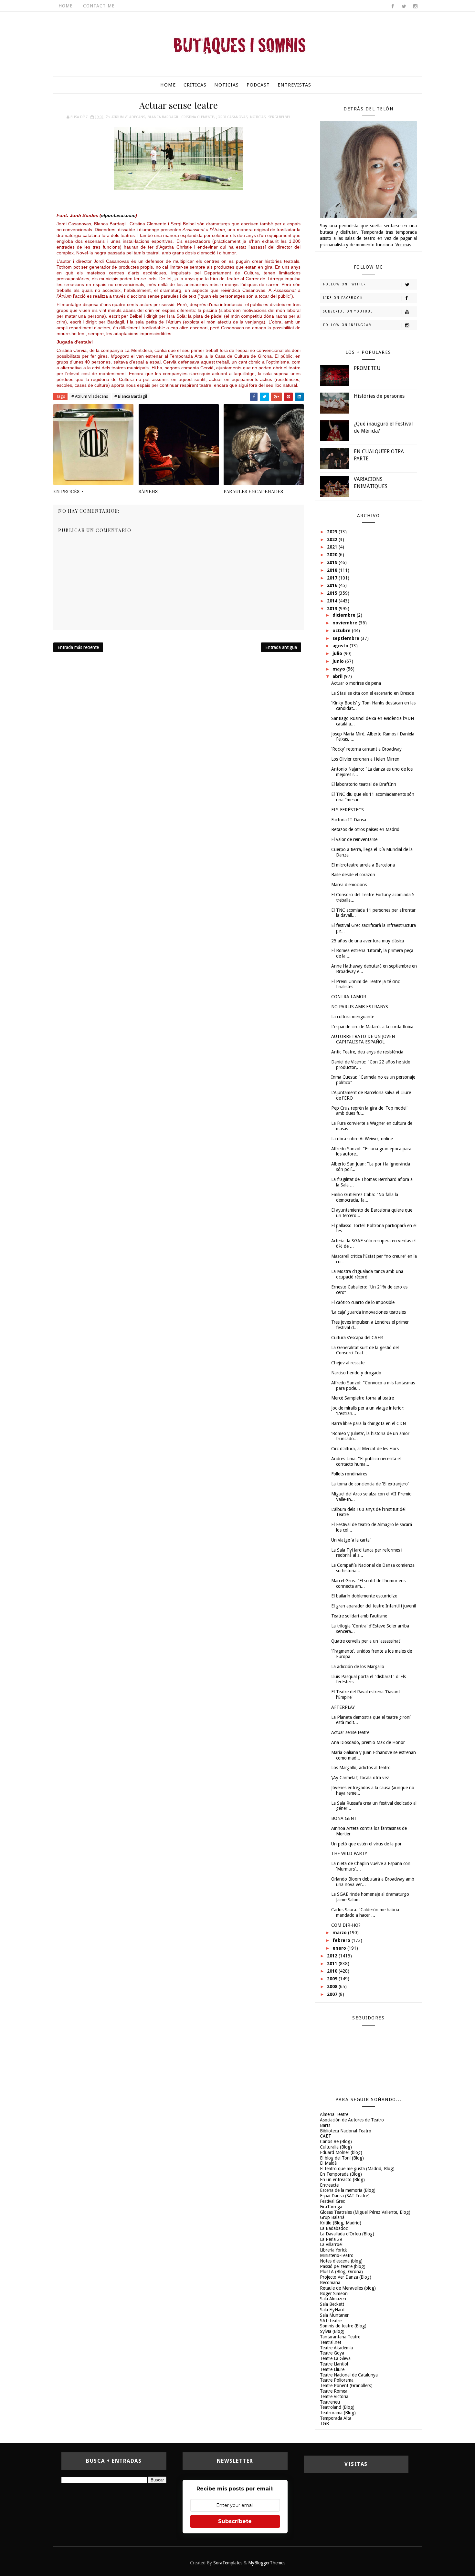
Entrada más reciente (78, 647)
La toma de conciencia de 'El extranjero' (370, 1484)
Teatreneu (330, 2402)
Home (66, 6)
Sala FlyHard (332, 2310)
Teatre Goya (332, 2353)
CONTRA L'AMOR (349, 997)
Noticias (227, 85)
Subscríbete (235, 2521)
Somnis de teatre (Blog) (343, 2326)
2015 (333, 593)
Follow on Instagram (348, 325)
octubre (342, 631)
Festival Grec (332, 2201)
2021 (333, 547)
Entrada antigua (281, 647)
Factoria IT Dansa (349, 820)
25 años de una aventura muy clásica (368, 941)
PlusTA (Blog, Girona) (341, 2272)
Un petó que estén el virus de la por (366, 1844)
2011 (333, 1964)
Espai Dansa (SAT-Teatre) (345, 2196)
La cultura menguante (353, 1017)
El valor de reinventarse (354, 839)
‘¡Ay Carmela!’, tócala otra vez (360, 1778)
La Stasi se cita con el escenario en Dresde (373, 693)
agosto (341, 646)
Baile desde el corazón (353, 875)
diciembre (345, 615)
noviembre (346, 623)
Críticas (195, 85)
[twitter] (404, 6)
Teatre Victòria (334, 2396)
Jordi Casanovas (232, 117)
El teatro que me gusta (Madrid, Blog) (357, 2169)
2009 (333, 1979)
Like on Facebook (343, 298)
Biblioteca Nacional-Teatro (346, 2131)
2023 (333, 532)
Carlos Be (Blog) (336, 2141)
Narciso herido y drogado (356, 1373)
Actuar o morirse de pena (356, 683)
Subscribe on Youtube (348, 311)
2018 (333, 570)
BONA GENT (344, 1818)
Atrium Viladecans (128, 117)
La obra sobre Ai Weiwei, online (362, 1139)
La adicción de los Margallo (358, 1667)
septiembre (347, 638)
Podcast (258, 85)
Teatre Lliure (332, 2369)
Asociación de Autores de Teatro (352, 2120)
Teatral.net (331, 2342)
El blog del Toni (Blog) (342, 2158)
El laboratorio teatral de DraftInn (364, 784)
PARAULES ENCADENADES (253, 491)
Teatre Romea (334, 2391)
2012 (333, 1956)
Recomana (330, 2283)
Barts (325, 2125)
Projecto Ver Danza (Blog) (346, 2277)
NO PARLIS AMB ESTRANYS (360, 1007)
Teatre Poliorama (337, 2380)
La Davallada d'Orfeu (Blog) (347, 2234)
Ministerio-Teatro (337, 2255)
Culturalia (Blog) (336, 2147)
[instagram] (415, 6)
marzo (340, 1933)
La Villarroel (331, 2244)
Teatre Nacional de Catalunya (349, 2375)
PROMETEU (367, 368)
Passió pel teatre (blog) (343, 2266)
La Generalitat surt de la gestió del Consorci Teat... (365, 1350)
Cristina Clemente (198, 117)
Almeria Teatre (334, 2114)
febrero (342, 1940)
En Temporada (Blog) (341, 2174)
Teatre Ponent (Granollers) (346, 2386)
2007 (333, 1994)
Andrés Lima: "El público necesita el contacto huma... (366, 1461)
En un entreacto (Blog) (342, 2180)
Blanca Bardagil (163, 117)
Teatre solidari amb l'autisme (359, 1616)
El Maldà (328, 2163)
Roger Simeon (334, 2294)
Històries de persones (379, 396)
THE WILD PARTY (349, 1853)
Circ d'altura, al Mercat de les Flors (365, 1449)
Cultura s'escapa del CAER (357, 1338)
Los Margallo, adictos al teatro (361, 1768)
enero (340, 1948)
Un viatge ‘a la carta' (351, 1540)
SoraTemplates (228, 2563)
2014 (333, 601)
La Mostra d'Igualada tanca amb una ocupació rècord (367, 1274)
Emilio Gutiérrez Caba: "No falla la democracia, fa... (365, 1197)
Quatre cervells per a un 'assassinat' (366, 1641)
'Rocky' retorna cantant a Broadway (366, 749)
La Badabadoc (334, 2228)
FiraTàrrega (331, 2207)
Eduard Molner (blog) (341, 2152)
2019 (333, 562)
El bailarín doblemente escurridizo (364, 1596)
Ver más (403, 245)
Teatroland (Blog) (337, 2407)
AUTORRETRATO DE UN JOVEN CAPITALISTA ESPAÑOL (363, 1039)
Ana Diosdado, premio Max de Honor (368, 1742)
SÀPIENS (148, 491)
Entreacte (329, 2185)
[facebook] (393, 6)
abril (338, 676)
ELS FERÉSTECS (348, 810)
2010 (333, 1971)
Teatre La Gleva (335, 2358)
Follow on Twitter (345, 284)
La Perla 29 (331, 2239)
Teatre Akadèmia (336, 2348)
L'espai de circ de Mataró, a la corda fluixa (372, 1027)
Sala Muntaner (334, 2315)
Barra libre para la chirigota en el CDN (369, 1423)
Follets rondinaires (349, 1474)
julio (338, 653)
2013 (333, 609)
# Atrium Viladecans (90, 396)
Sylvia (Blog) (332, 2331)
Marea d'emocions (349, 885)
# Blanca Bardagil (131, 396)
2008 (333, 1986)
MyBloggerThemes (267, 2563)
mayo (339, 669)
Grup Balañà (332, 2217)
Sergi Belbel (279, 117)
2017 (333, 578)
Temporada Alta (336, 2418)
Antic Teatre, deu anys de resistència (367, 1052)
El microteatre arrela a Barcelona (363, 865)
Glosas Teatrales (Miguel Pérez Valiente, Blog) (365, 2212)
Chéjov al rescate (348, 1363)
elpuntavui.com (118, 215)
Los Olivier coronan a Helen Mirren (365, 759)
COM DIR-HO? (346, 1925)
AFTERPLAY (343, 1707)
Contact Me (99, 6)
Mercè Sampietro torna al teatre (363, 1398)
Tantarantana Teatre (340, 2337)
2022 (333, 539)
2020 (333, 555)
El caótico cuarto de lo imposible (363, 1302)
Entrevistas (294, 85)
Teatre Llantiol (334, 2364)
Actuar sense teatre (350, 1732)
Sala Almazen (333, 2299)
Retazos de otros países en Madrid (365, 829)
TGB (324, 2424)
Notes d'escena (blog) (341, 2261)
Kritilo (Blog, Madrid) (341, 2223)
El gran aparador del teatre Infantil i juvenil (374, 1606)
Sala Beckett (332, 2304)
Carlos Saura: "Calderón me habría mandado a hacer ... (365, 1912)
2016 (333, 585)
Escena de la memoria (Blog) (348, 2190)
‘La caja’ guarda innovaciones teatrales (369, 1312)
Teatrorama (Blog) (338, 2413)
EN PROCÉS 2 (68, 491)
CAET (326, 2136)
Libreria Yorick (333, 2250)
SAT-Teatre (331, 2321)
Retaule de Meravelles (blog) (348, 2288)
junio (339, 661)
